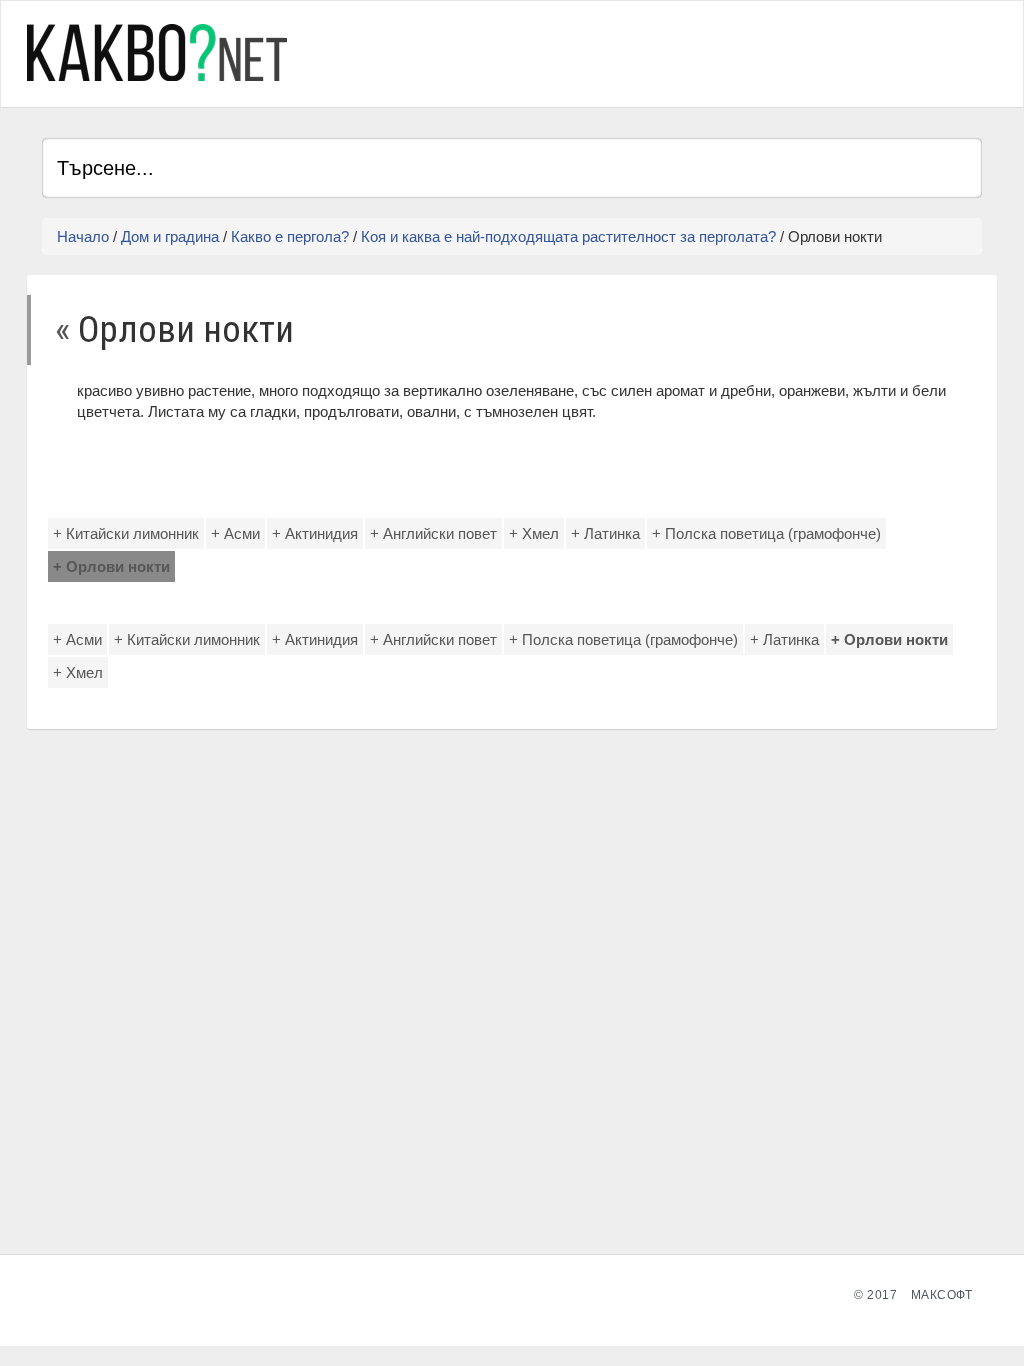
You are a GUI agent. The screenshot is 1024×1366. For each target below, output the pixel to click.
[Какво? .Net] (157, 52)
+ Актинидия (315, 533)
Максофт (942, 1295)
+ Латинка (605, 533)
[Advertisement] (748, 51)
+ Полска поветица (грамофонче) (766, 533)
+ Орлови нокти (111, 566)
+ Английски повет (433, 533)
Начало (83, 236)
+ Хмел (534, 533)
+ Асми (235, 533)
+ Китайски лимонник (126, 533)
